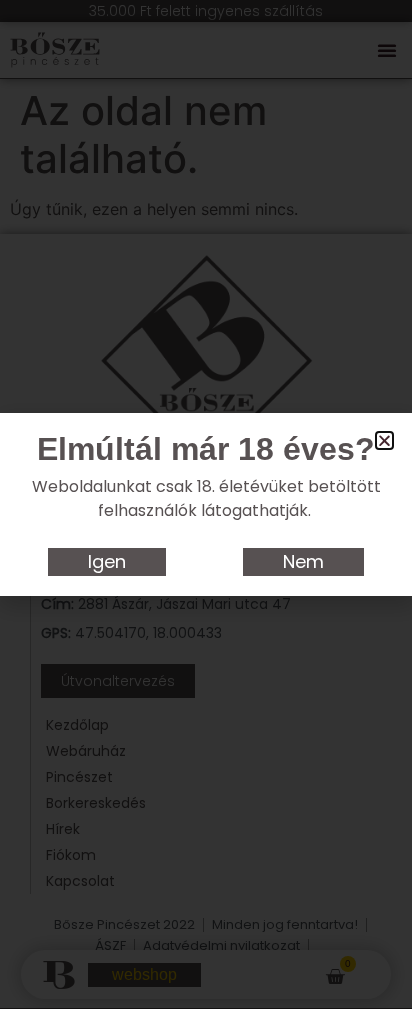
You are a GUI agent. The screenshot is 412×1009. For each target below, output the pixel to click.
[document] (206, 504)
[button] (384, 440)
